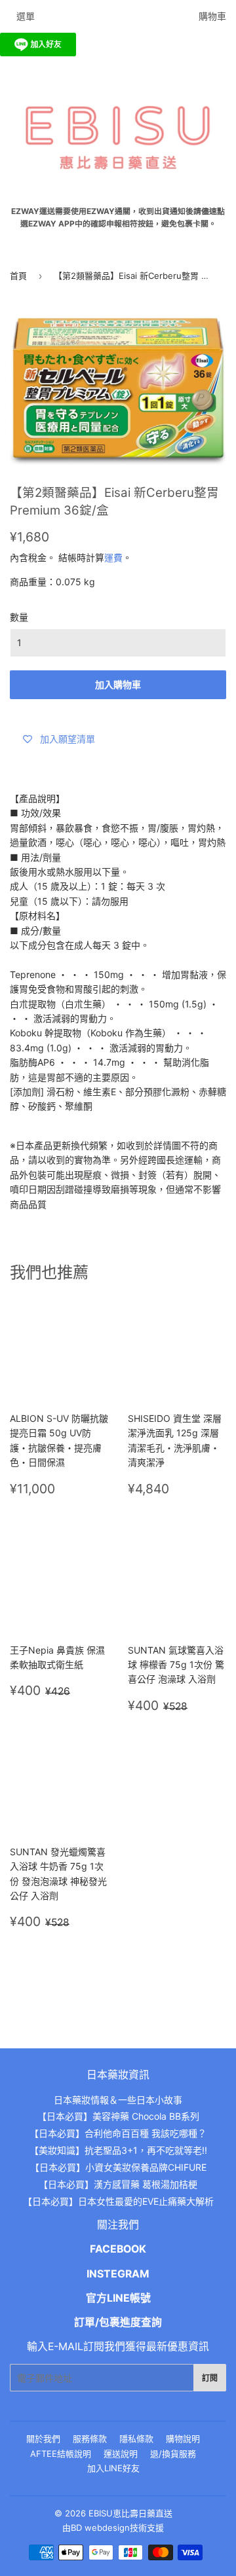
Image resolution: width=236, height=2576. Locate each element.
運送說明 (121, 2454)
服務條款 (90, 2439)
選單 (26, 16)
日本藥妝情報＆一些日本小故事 (118, 2100)
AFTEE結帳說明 (61, 2454)
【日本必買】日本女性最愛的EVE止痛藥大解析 (118, 2201)
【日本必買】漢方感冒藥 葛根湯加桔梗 (118, 2184)
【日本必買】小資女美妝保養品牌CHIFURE (118, 2167)
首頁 (18, 276)
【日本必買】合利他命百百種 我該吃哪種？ (118, 2133)
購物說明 (183, 2439)
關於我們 (43, 2439)
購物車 (212, 16)
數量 (19, 617)
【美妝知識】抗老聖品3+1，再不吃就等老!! (118, 2150)
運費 (113, 557)
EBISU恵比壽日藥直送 (130, 2513)
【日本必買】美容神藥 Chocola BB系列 (118, 2116)
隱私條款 (136, 2439)
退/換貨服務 (173, 2454)
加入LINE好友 (113, 2468)
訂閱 (210, 2378)
